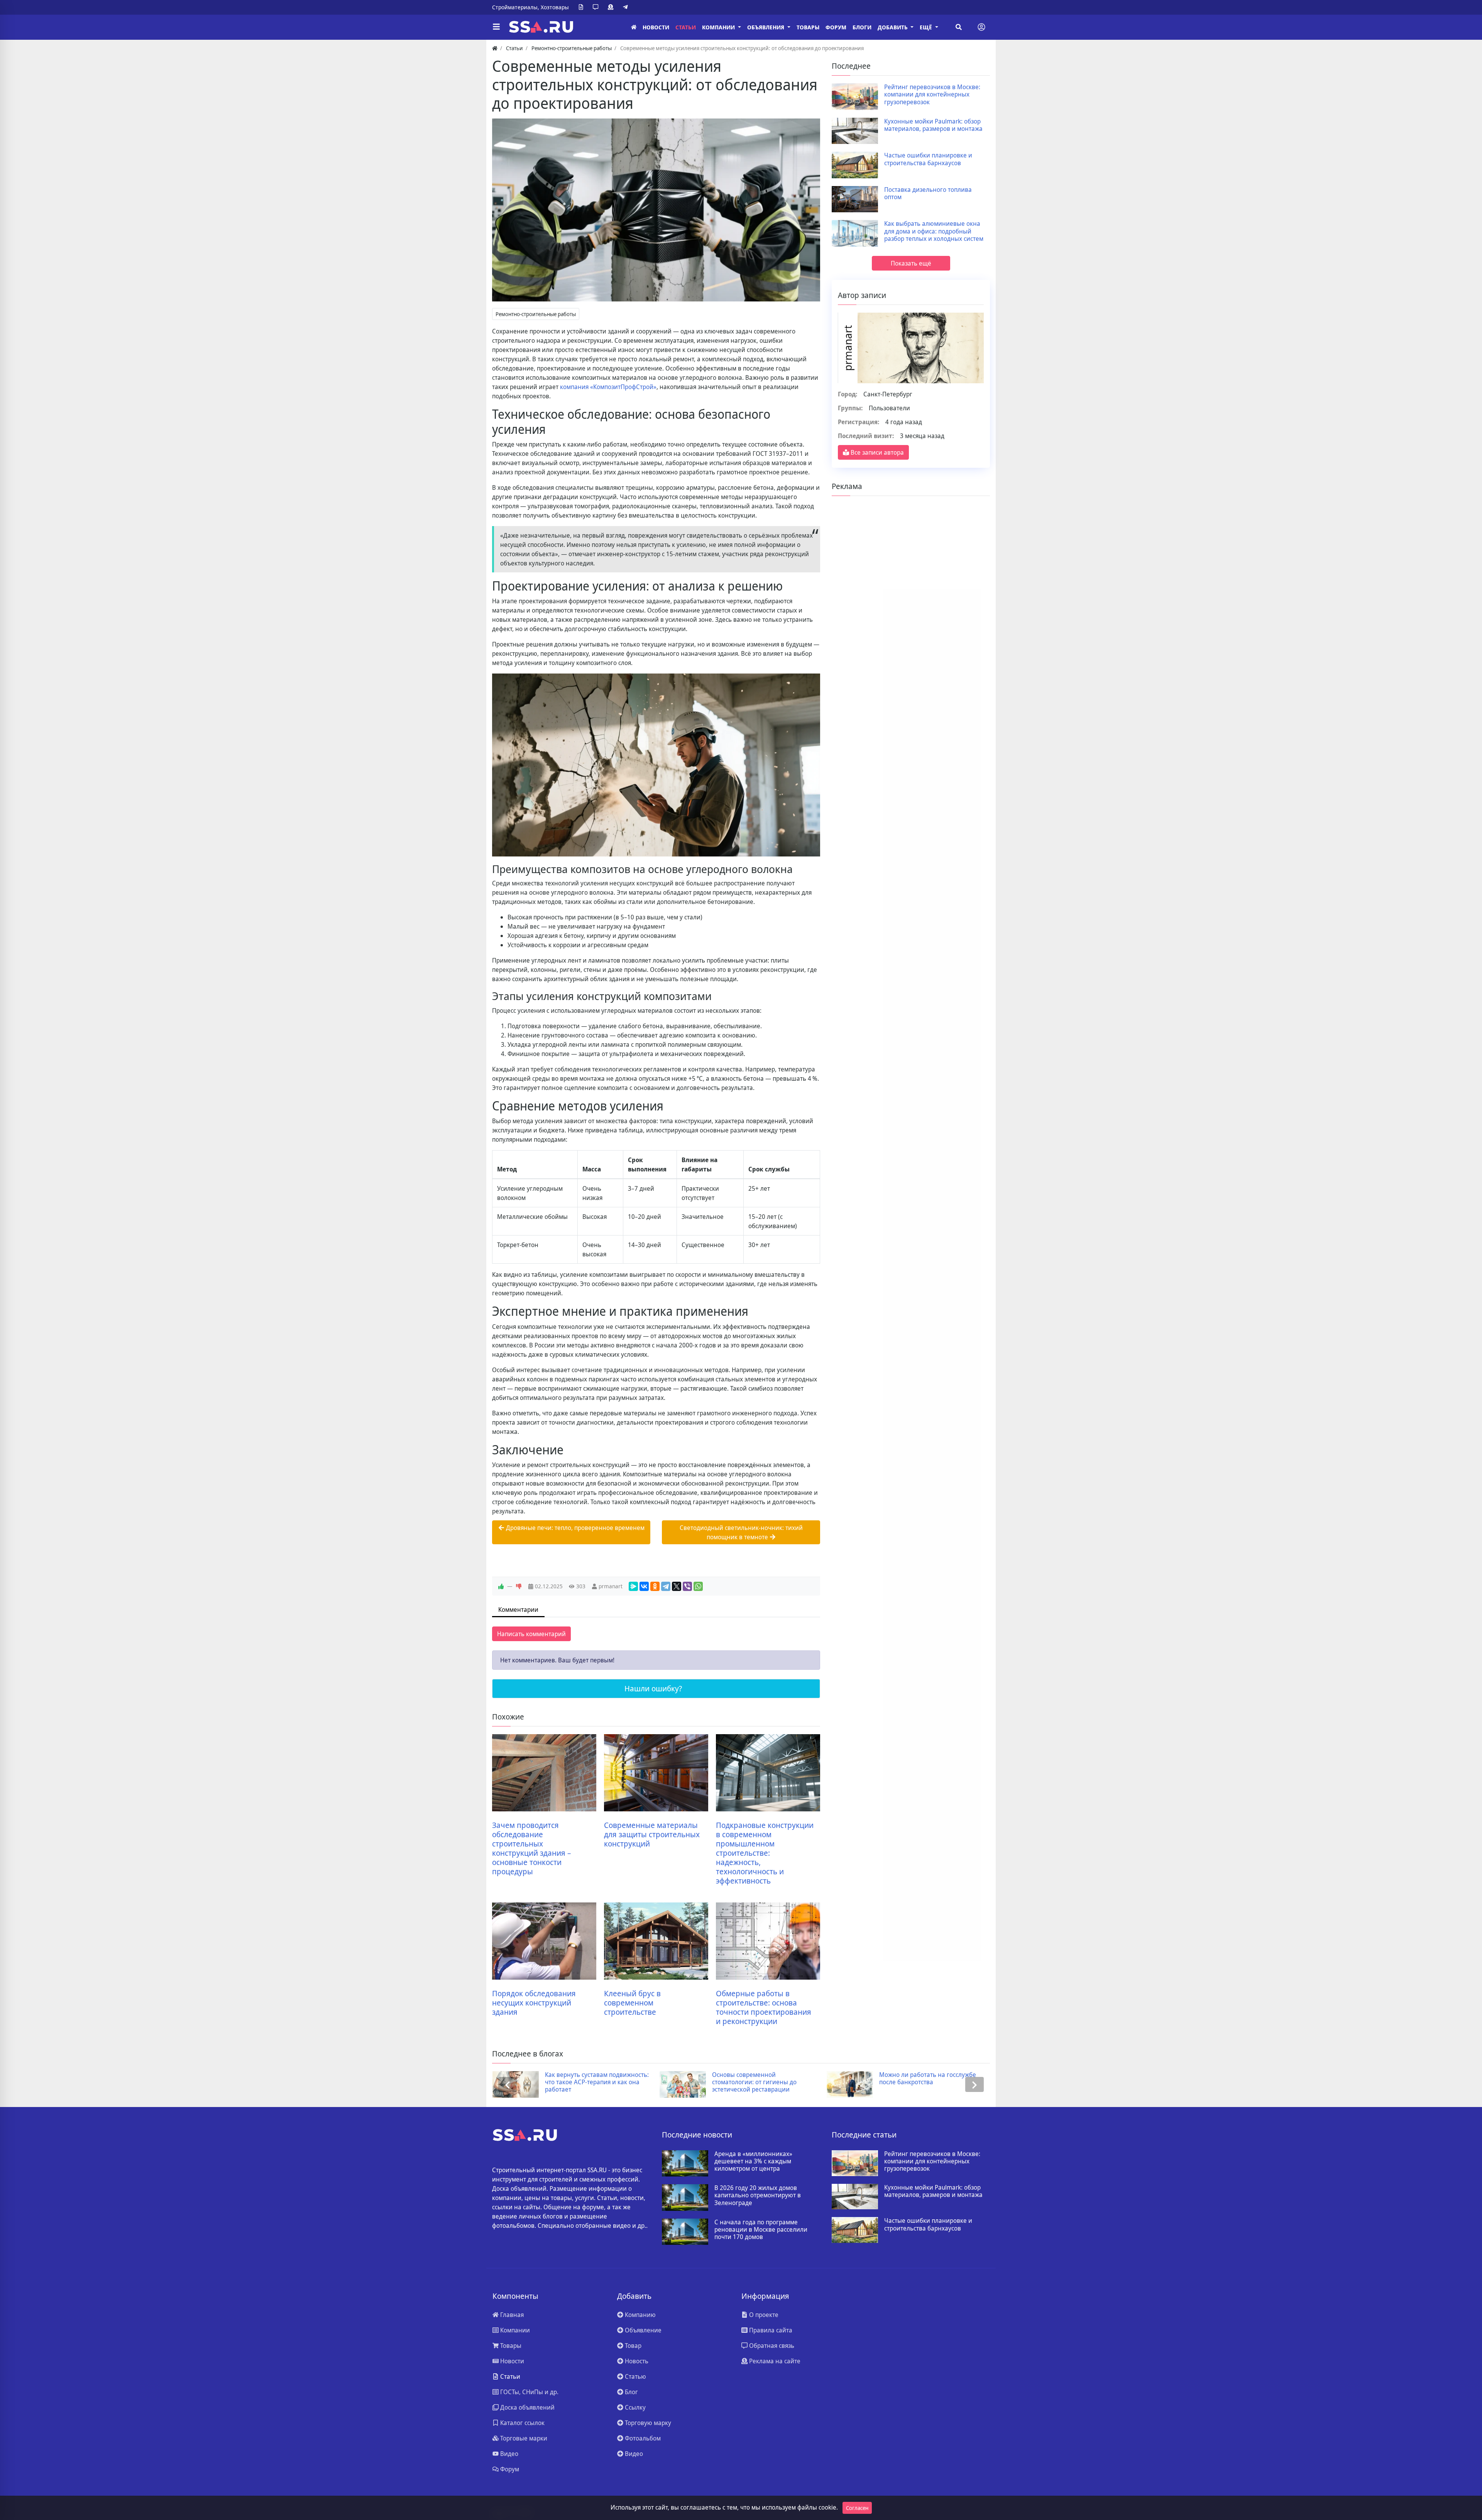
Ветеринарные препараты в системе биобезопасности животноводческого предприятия (928, 2082)
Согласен (857, 2508)
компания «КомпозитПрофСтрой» (608, 387)
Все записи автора (876, 452)
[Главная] (634, 27)
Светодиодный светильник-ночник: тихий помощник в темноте (741, 1532)
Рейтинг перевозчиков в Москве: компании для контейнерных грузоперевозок (932, 95)
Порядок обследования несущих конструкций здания (534, 2003)
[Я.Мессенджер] (633, 1586)
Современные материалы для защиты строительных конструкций (652, 1835)
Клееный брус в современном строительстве (632, 2003)
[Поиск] (959, 27)
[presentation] (508, 2084)
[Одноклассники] (655, 1586)
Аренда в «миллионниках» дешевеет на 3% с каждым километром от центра (753, 2161)
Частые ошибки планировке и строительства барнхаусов (928, 159)
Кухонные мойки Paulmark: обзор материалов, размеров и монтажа (933, 125)
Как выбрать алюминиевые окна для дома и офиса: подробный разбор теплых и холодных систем (934, 231)
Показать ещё (911, 263)
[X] (677, 1586)
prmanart (611, 1586)
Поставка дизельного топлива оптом (928, 193)
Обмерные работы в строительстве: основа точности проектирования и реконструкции (764, 2007)
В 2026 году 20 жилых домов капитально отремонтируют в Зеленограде (758, 2195)
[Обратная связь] (597, 7)
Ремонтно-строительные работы (536, 314)
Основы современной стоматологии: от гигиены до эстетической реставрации (587, 2082)
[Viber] (687, 1586)
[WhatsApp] (698, 1586)
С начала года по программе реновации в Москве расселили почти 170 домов (761, 2230)
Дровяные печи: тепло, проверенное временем (574, 1528)
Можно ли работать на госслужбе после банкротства (760, 2078)
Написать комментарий (531, 1634)
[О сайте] (582, 7)
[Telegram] (627, 7)
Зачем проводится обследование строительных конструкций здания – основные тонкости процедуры (531, 1848)
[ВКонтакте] (644, 1586)
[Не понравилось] (519, 1586)
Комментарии (518, 1609)
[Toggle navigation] (981, 27)
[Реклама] (612, 7)
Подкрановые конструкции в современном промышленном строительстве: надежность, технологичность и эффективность (765, 1853)
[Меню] (496, 27)
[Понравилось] (501, 1586)
